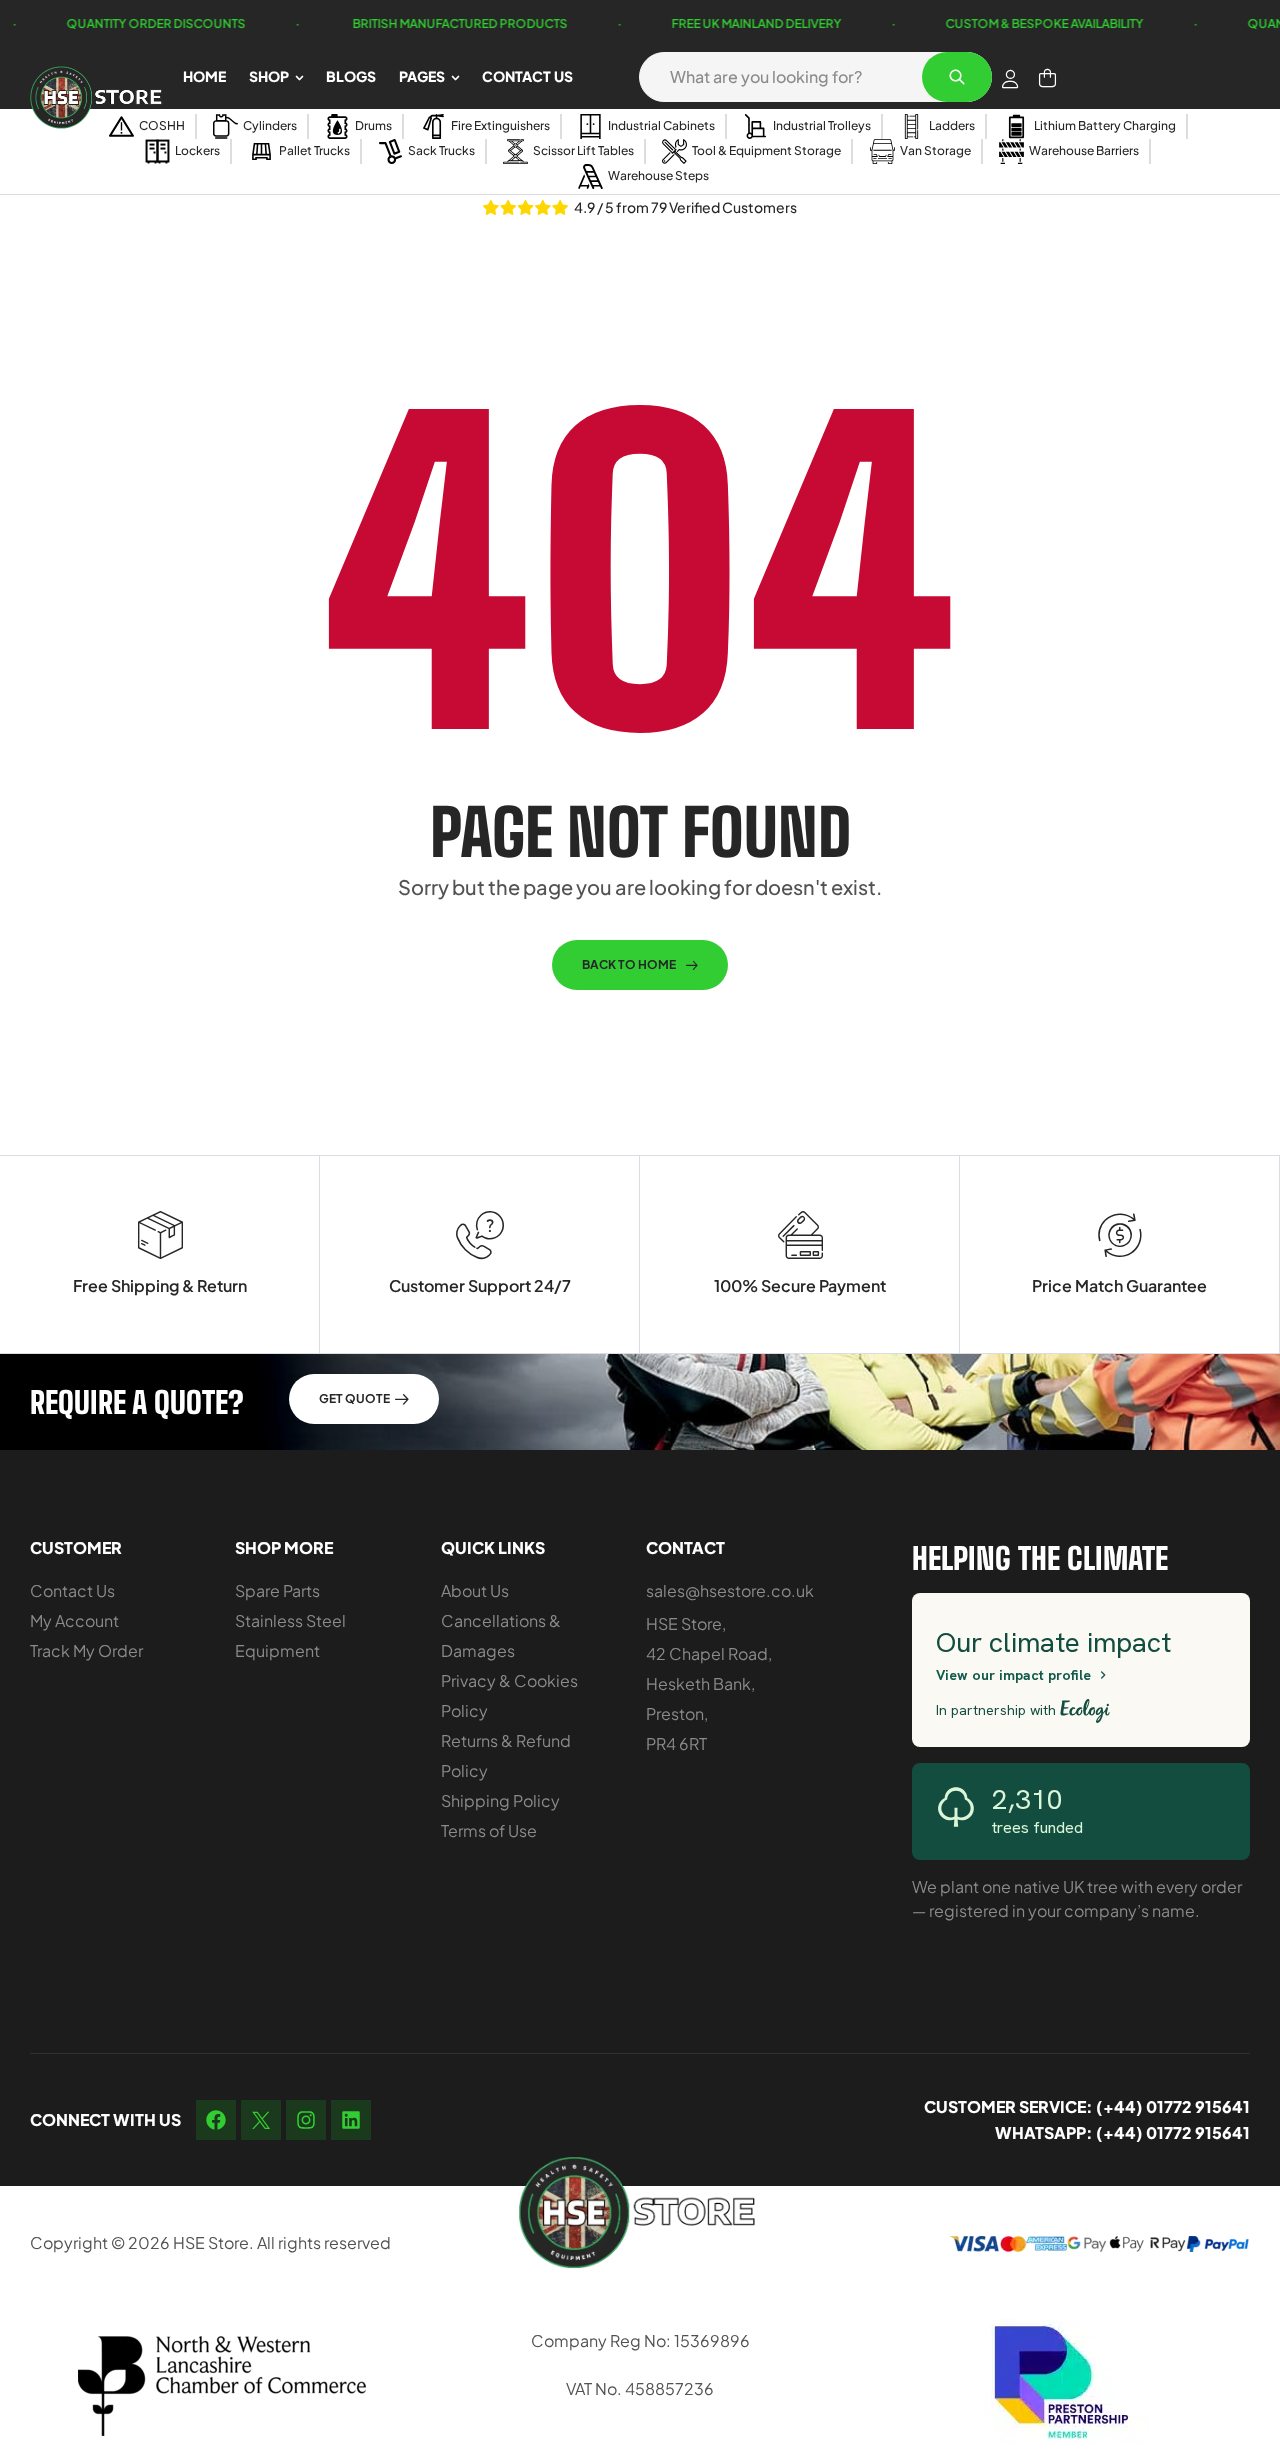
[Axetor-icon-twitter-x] (261, 2120)
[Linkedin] (351, 2120)
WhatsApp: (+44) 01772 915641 (1122, 2132)
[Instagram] (306, 2120)
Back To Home (629, 964)
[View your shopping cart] (1047, 78)
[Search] (957, 77)
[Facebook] (216, 2120)
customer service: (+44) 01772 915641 (1087, 2106)
